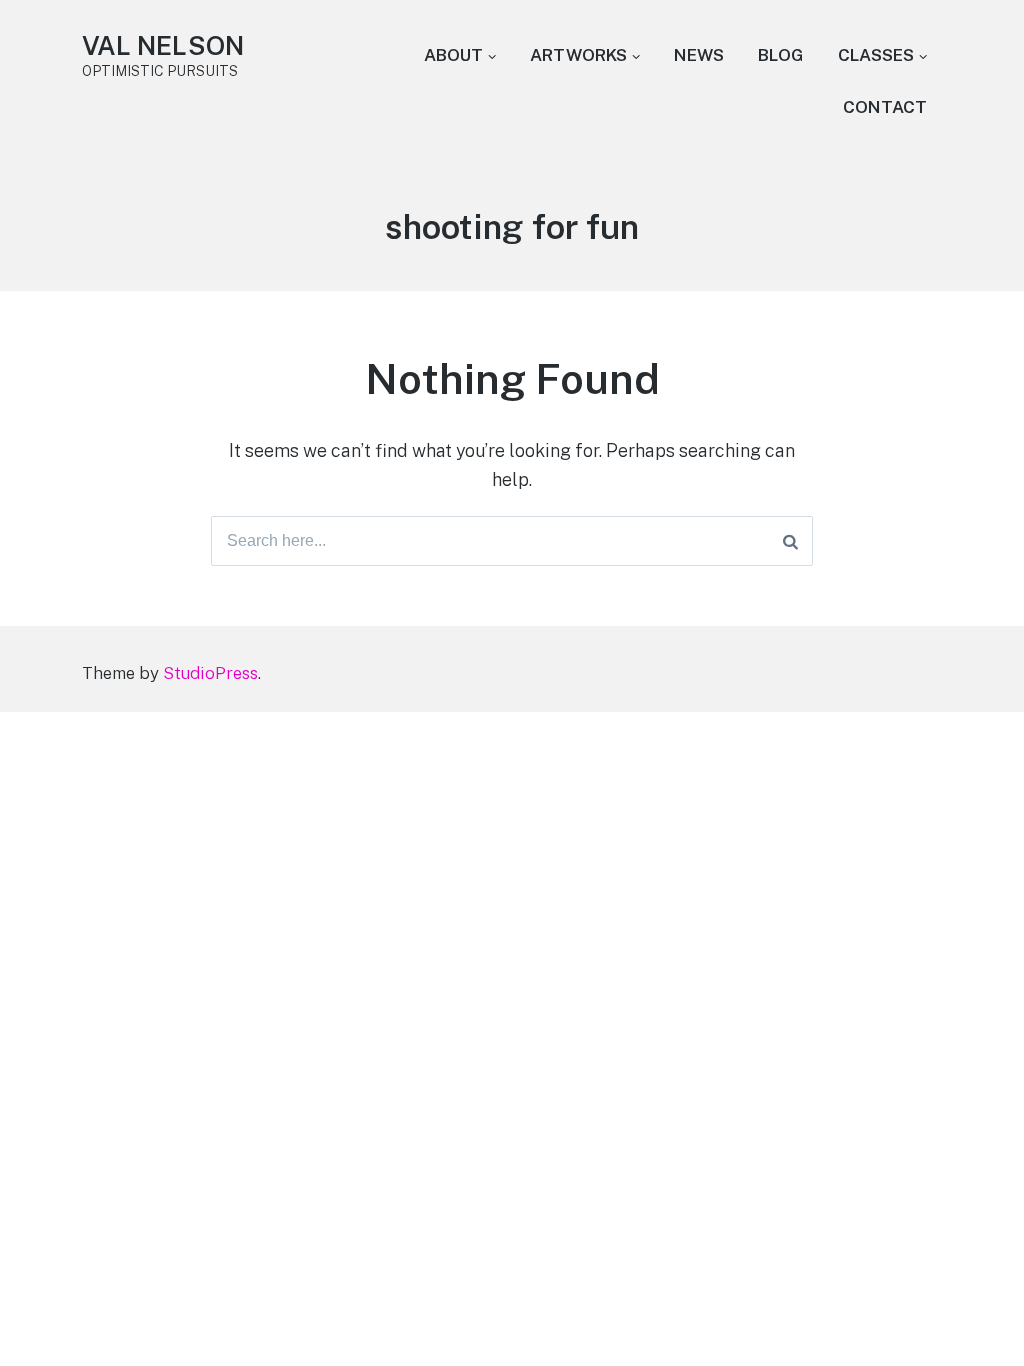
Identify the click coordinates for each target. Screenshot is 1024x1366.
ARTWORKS (578, 55)
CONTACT (885, 107)
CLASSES (876, 55)
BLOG (781, 55)
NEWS (699, 55)
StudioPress (210, 673)
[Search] (790, 541)
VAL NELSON (163, 45)
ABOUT (453, 55)
